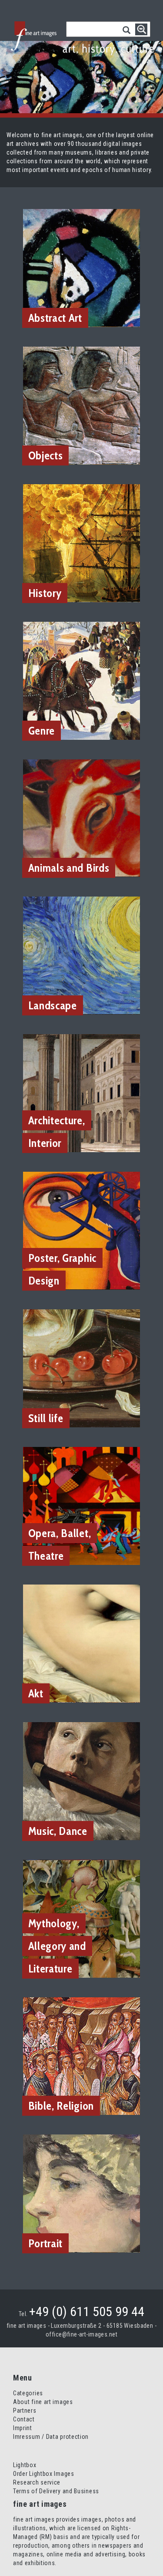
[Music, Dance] (82, 1780)
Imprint (23, 2428)
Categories (28, 2393)
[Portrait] (82, 2193)
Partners (25, 2411)
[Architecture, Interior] (82, 1093)
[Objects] (82, 405)
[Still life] (82, 1368)
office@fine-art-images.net (81, 2334)
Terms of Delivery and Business (56, 2491)
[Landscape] (82, 955)
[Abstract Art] (82, 267)
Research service (37, 2482)
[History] (82, 543)
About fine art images (43, 2402)
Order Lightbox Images (44, 2474)
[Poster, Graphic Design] (82, 1230)
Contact (24, 2419)
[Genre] (82, 680)
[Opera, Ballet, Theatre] (82, 1505)
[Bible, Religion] (82, 2056)
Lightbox (25, 2465)
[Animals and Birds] (82, 818)
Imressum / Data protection (51, 2437)
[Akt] (82, 1643)
